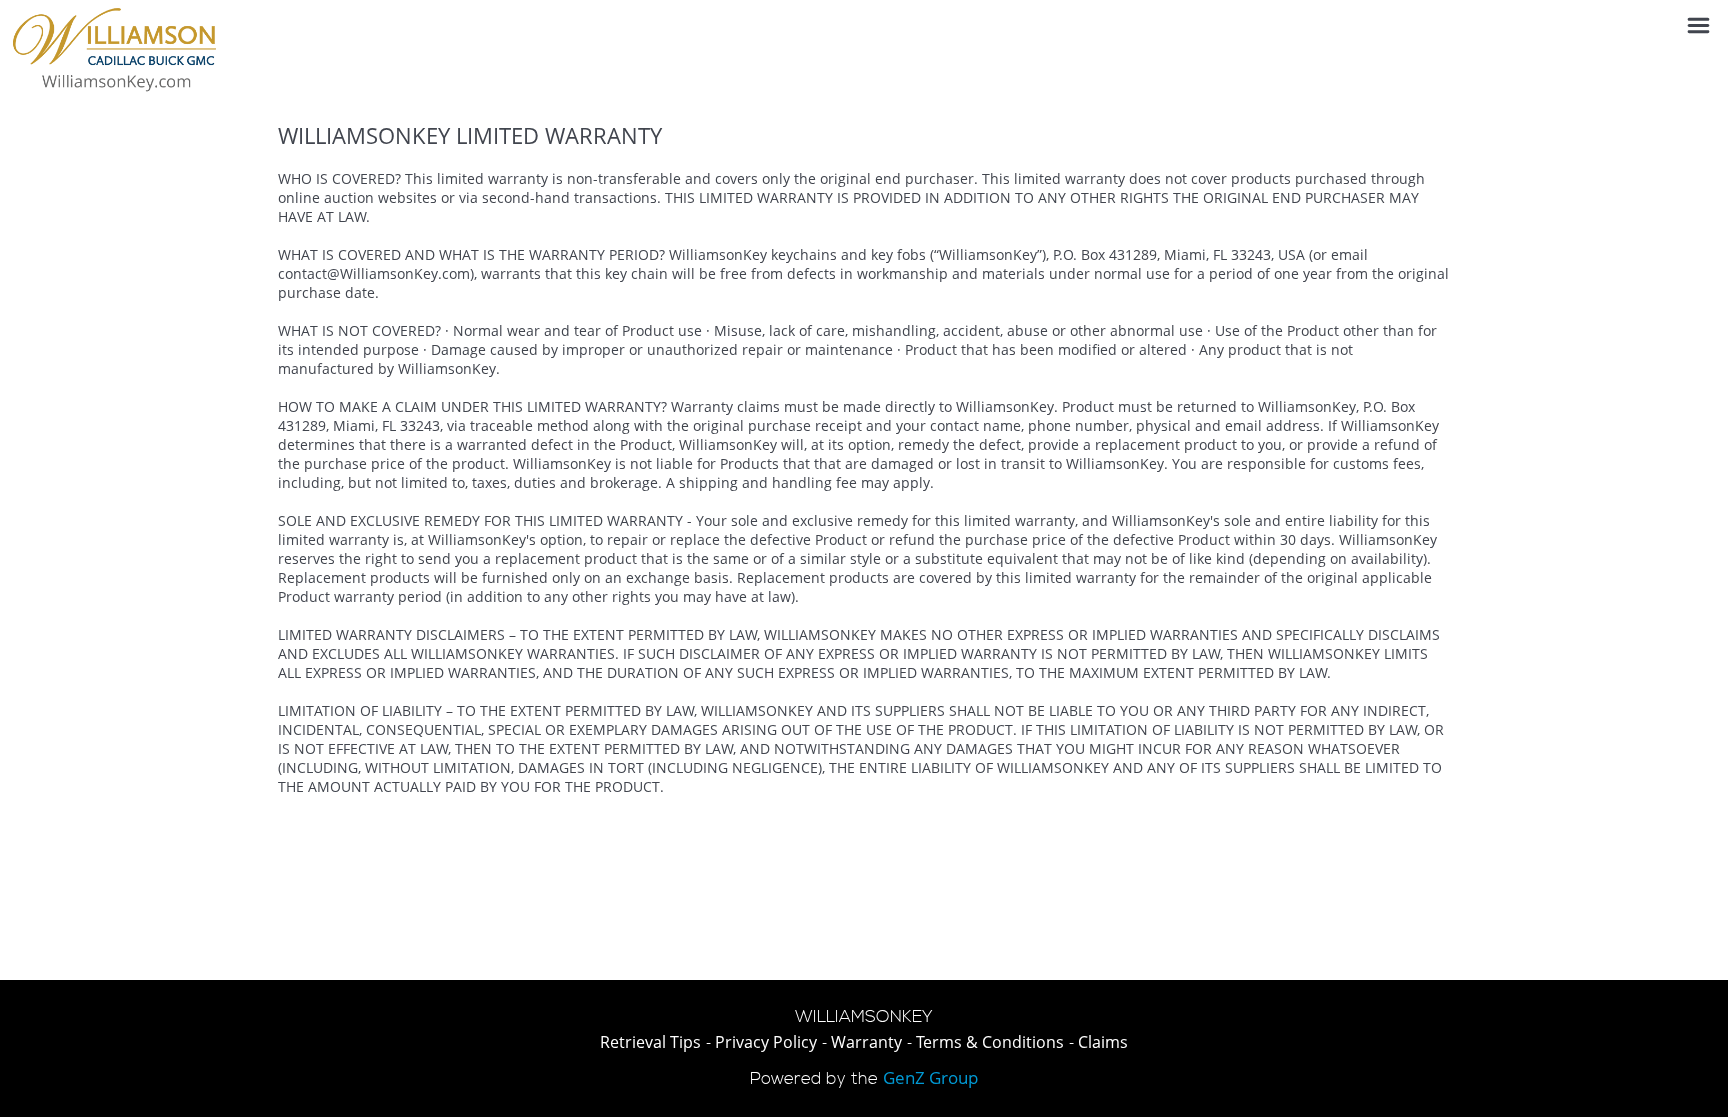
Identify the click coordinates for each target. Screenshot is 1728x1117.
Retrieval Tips (650, 1042)
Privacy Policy (766, 1042)
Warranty (866, 1042)
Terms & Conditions (990, 1042)
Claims (1103, 1042)
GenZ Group (930, 1077)
